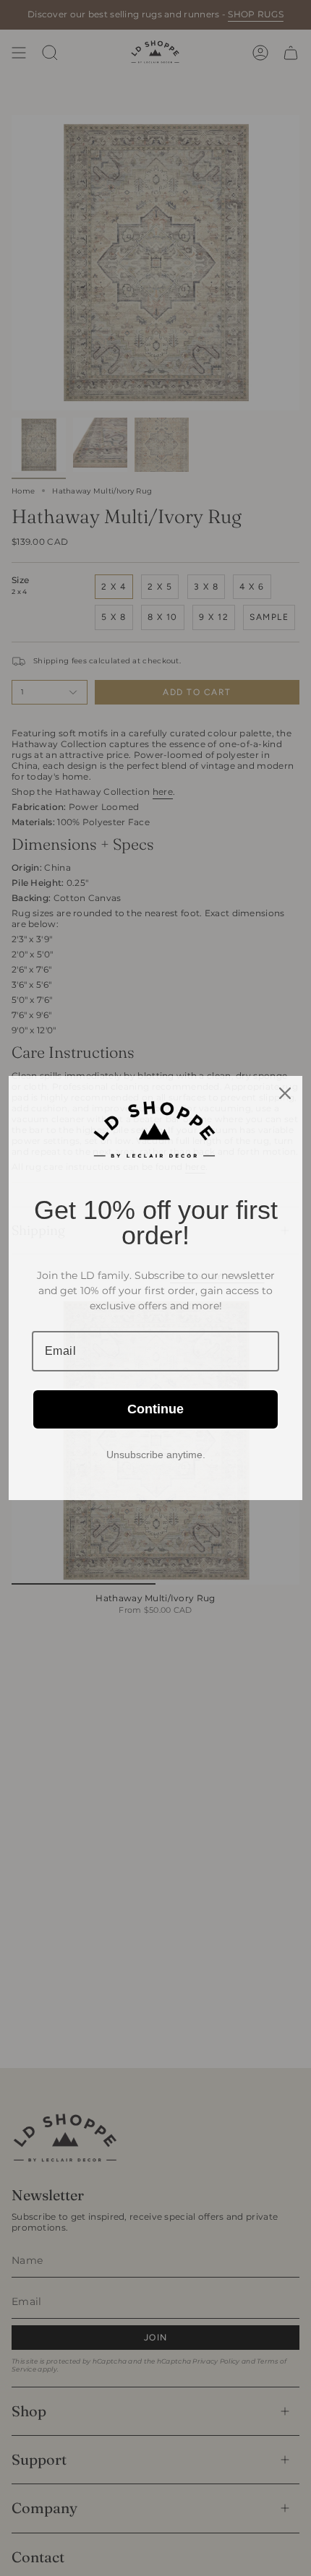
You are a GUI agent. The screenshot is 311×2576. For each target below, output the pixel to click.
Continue (155, 1409)
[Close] (285, 1093)
